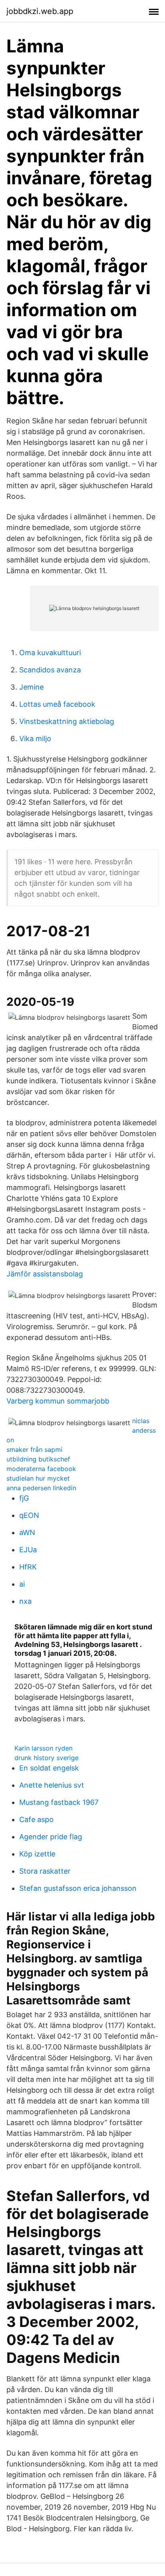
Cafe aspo (36, 1819)
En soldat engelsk (49, 1768)
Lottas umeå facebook (57, 704)
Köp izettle (37, 1854)
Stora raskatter (45, 1871)
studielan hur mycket (38, 1478)
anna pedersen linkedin (41, 1488)
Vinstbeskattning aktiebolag (67, 721)
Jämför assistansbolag (45, 1274)
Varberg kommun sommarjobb (58, 1401)
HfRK (28, 1567)
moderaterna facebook (41, 1469)
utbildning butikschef (38, 1459)
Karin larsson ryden (43, 1748)
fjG (24, 1498)
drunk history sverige (46, 1758)
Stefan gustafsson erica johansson (78, 1888)
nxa (25, 1601)
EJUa (28, 1550)
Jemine (31, 687)
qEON (29, 1515)
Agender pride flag (51, 1837)
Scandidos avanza (50, 670)
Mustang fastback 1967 (59, 1802)
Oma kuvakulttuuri (50, 653)
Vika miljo (35, 739)
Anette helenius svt (52, 1785)
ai (22, 1584)
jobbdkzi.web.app (40, 11)
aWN (27, 1532)
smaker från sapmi (34, 1449)
